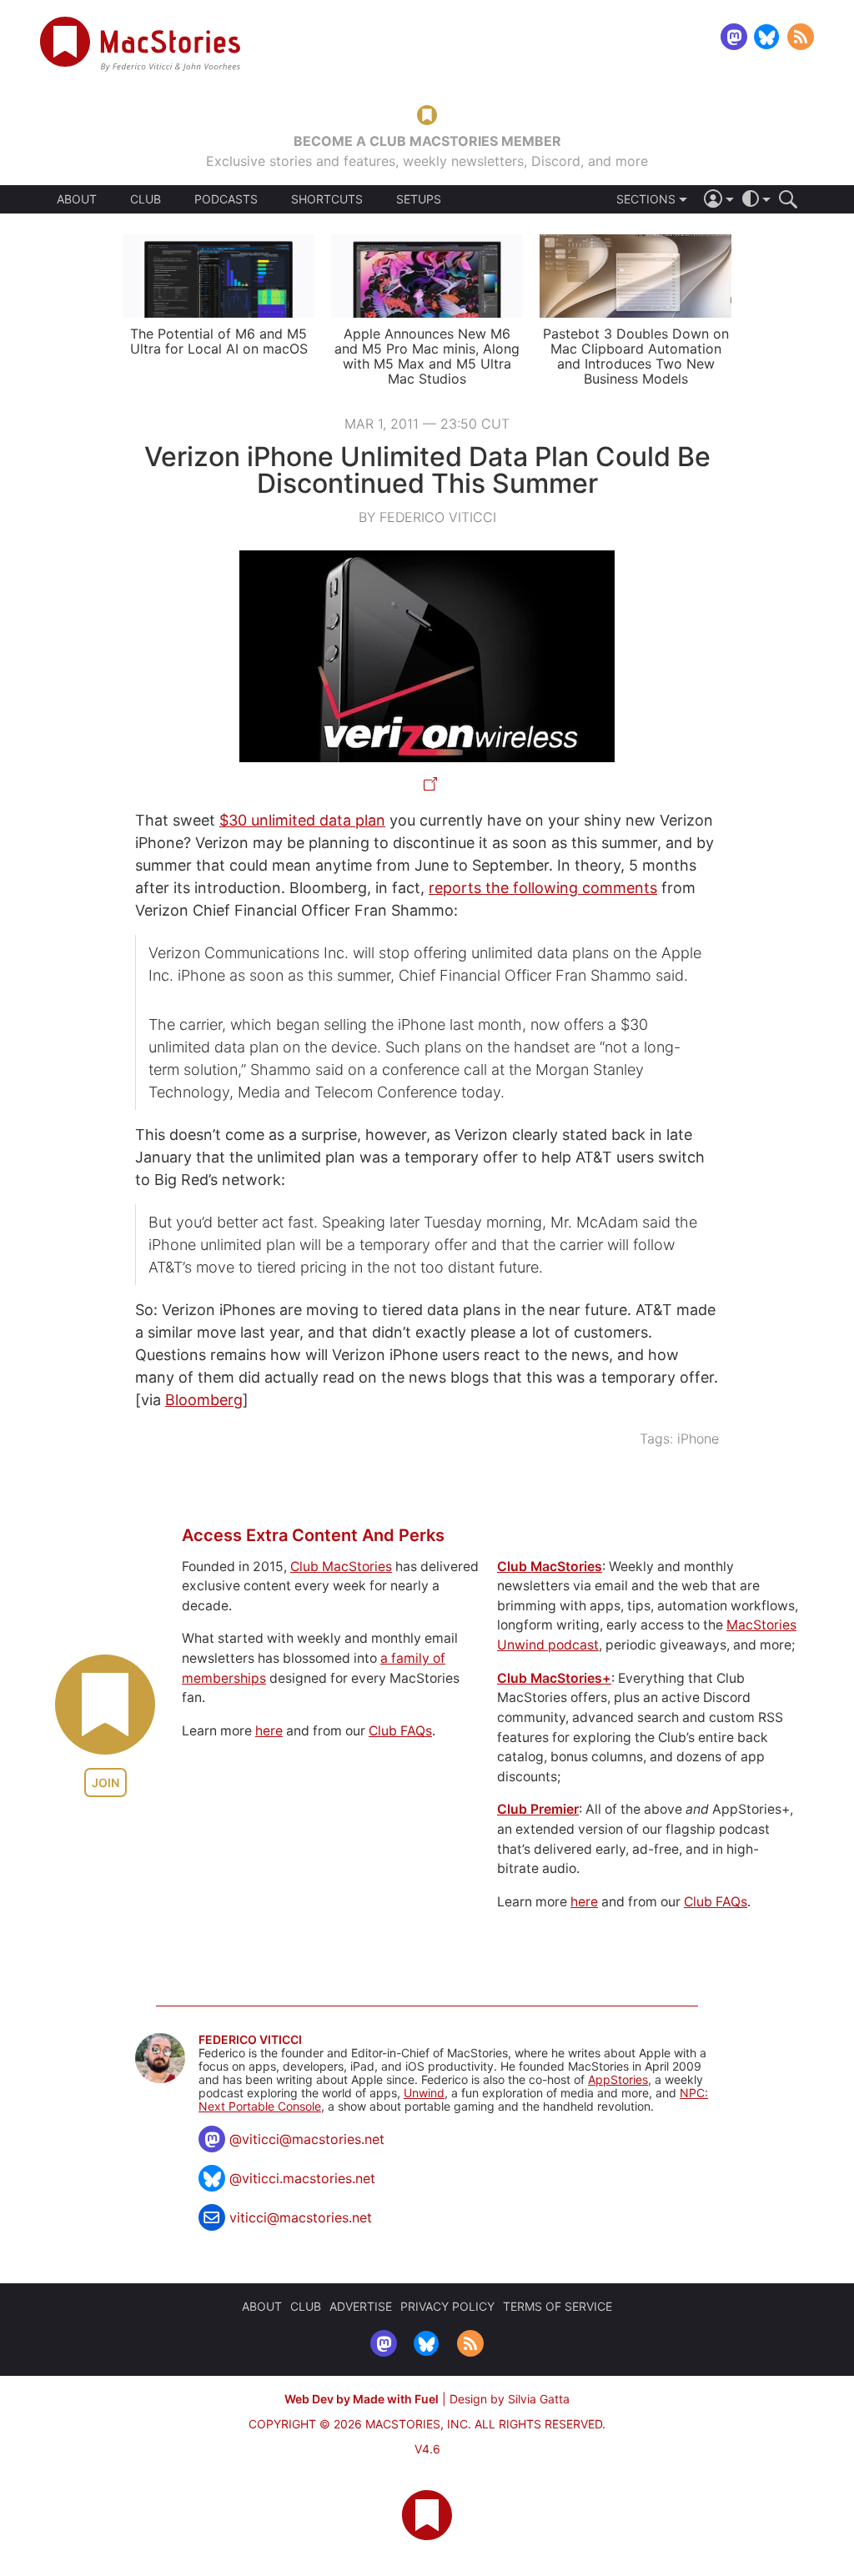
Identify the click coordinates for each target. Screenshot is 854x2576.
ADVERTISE (361, 2306)
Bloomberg (204, 1400)
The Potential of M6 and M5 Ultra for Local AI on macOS (219, 341)
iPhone (698, 1439)
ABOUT (77, 199)
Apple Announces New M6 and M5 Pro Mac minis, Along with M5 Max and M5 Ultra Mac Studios (427, 356)
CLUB (146, 199)
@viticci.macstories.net (302, 2178)
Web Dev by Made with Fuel (362, 2399)
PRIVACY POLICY (447, 2306)
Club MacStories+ (554, 1678)
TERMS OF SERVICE (558, 2306)
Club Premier (538, 1809)
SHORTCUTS (327, 199)
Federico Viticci (250, 2040)
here (269, 1731)
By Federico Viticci (427, 517)
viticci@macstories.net (301, 2217)
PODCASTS (226, 199)
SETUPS (419, 199)
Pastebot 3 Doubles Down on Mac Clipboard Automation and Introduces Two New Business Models (636, 356)
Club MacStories (341, 1567)
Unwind (424, 2093)
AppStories (618, 2079)
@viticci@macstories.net (307, 2139)
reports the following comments (543, 888)
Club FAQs (400, 1731)
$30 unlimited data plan (302, 820)
